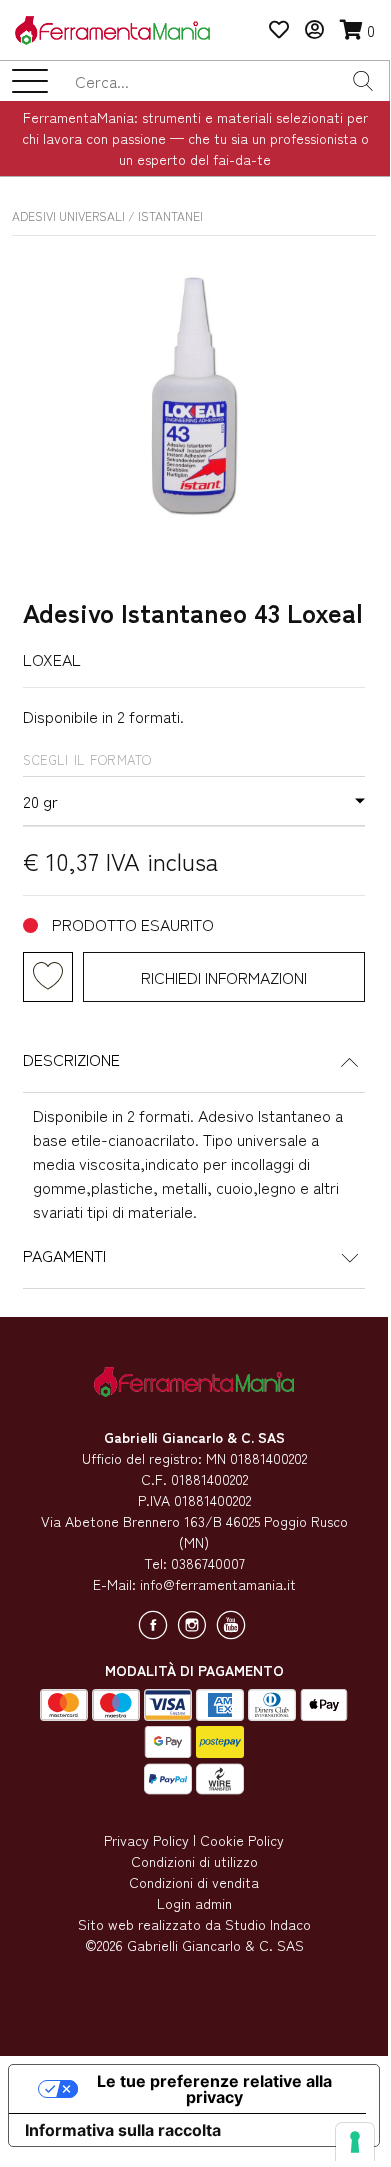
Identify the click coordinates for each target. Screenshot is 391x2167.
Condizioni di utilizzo (194, 1861)
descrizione (71, 1059)
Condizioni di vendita (194, 1882)
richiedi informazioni (224, 977)
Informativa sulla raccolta (123, 2130)
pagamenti (64, 1255)
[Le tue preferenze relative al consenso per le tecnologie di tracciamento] (355, 2142)
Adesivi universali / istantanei (107, 215)
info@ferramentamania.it (218, 1584)
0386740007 (208, 1563)
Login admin (194, 1903)
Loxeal (52, 659)
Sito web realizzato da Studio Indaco (194, 1924)
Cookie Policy (242, 1840)
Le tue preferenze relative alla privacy (214, 2089)
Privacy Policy (146, 1840)
